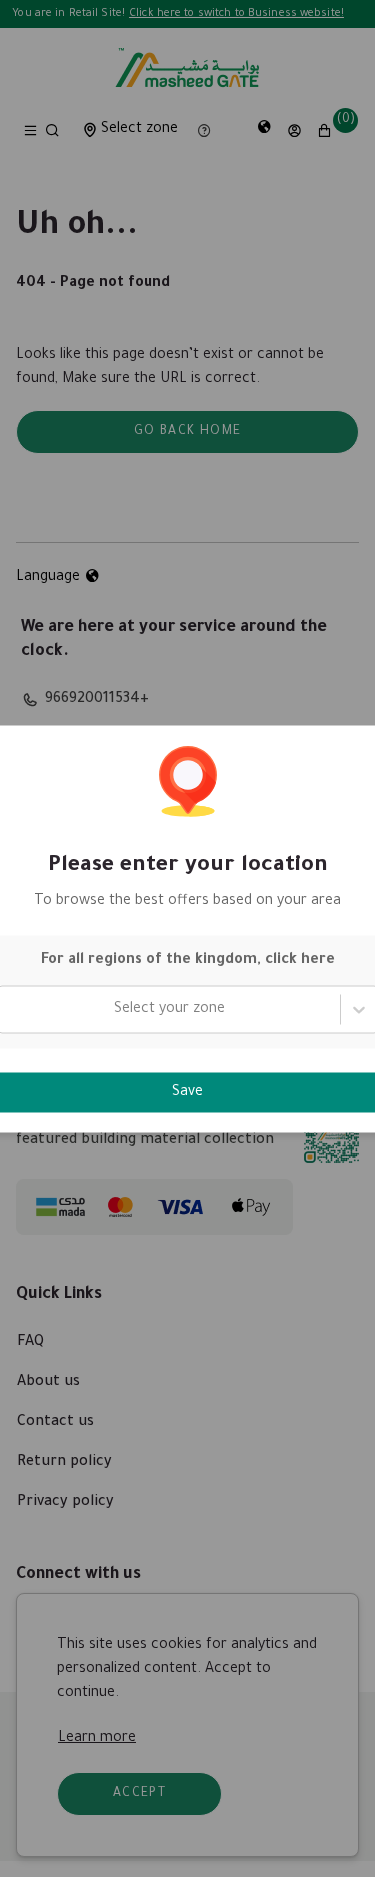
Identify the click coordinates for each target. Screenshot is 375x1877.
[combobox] (11, 1009)
